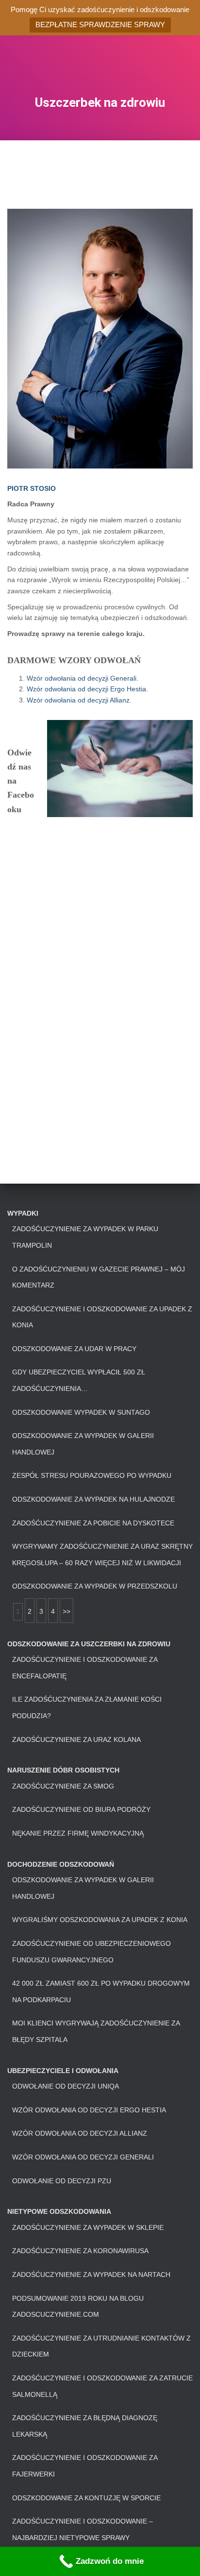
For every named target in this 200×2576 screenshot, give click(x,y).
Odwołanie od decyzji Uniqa (66, 2086)
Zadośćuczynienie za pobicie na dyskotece (93, 1523)
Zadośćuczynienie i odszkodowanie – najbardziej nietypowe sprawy (83, 2529)
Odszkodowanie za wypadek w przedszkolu (95, 1586)
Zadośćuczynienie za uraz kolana (76, 1740)
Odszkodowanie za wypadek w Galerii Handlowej (83, 1444)
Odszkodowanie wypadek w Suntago (81, 1412)
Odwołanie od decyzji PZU (62, 2181)
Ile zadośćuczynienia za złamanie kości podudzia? (87, 1707)
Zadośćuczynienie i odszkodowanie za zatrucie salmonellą (102, 2386)
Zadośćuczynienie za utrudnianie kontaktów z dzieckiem (101, 2346)
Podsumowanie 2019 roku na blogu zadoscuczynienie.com (78, 2307)
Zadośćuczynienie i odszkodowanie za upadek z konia (102, 1317)
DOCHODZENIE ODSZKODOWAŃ (61, 1864)
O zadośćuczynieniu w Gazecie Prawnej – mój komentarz (99, 1277)
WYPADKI (23, 1213)
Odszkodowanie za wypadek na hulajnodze (93, 1499)
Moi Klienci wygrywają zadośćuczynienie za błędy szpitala (96, 2031)
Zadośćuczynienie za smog (63, 1786)
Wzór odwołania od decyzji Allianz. (79, 700)
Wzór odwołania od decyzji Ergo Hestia (89, 2110)
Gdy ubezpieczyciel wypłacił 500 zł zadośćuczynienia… (79, 1380)
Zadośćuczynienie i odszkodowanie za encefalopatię (85, 1668)
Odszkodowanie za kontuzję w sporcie (86, 2498)
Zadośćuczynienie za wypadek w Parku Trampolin (85, 1237)
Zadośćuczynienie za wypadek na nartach (91, 2275)
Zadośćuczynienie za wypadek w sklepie (88, 2227)
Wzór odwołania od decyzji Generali (83, 2157)
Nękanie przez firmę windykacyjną (78, 1833)
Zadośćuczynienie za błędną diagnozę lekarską (85, 2426)
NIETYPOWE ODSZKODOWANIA (59, 2211)
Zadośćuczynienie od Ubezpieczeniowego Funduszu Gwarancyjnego (92, 1952)
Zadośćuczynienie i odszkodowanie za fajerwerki (85, 2466)
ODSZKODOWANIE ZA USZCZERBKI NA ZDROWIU (89, 1644)
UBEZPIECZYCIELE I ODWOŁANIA (63, 2071)
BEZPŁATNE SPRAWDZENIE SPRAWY (100, 25)
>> (67, 1611)
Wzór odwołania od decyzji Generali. (83, 678)
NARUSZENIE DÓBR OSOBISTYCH (63, 1770)
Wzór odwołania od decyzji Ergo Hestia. (87, 689)
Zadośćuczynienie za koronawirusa (80, 2251)
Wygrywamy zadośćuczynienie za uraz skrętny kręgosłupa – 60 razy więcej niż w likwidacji (102, 1555)
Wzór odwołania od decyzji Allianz (80, 2133)
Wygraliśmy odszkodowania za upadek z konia (100, 1920)
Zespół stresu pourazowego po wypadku (92, 1475)
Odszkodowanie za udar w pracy (74, 1349)
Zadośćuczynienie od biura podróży (81, 1809)
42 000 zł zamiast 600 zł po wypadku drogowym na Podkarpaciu (101, 1991)
